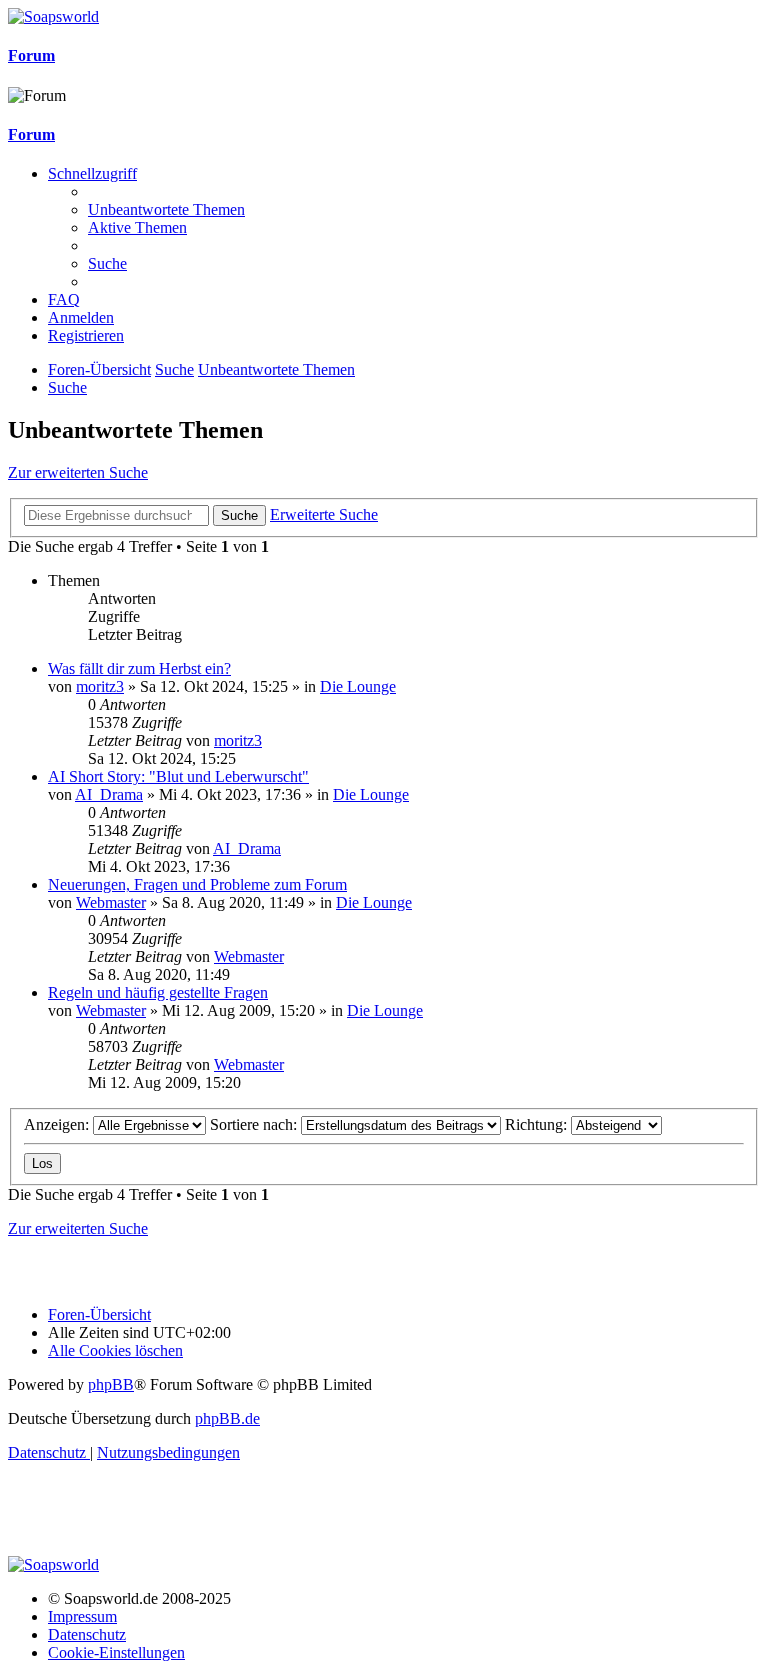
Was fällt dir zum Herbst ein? (139, 668)
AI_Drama (109, 794)
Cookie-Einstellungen (116, 1652)
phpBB (111, 1384)
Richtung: (538, 1124)
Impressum (82, 1616)
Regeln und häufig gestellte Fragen (158, 992)
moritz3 (100, 686)
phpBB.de (227, 1418)
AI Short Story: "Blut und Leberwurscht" (178, 776)
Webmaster (111, 902)
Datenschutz (87, 1634)
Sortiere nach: (255, 1124)
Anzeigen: (58, 1124)
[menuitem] (166, 209)
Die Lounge (358, 686)
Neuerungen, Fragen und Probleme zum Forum (197, 884)
